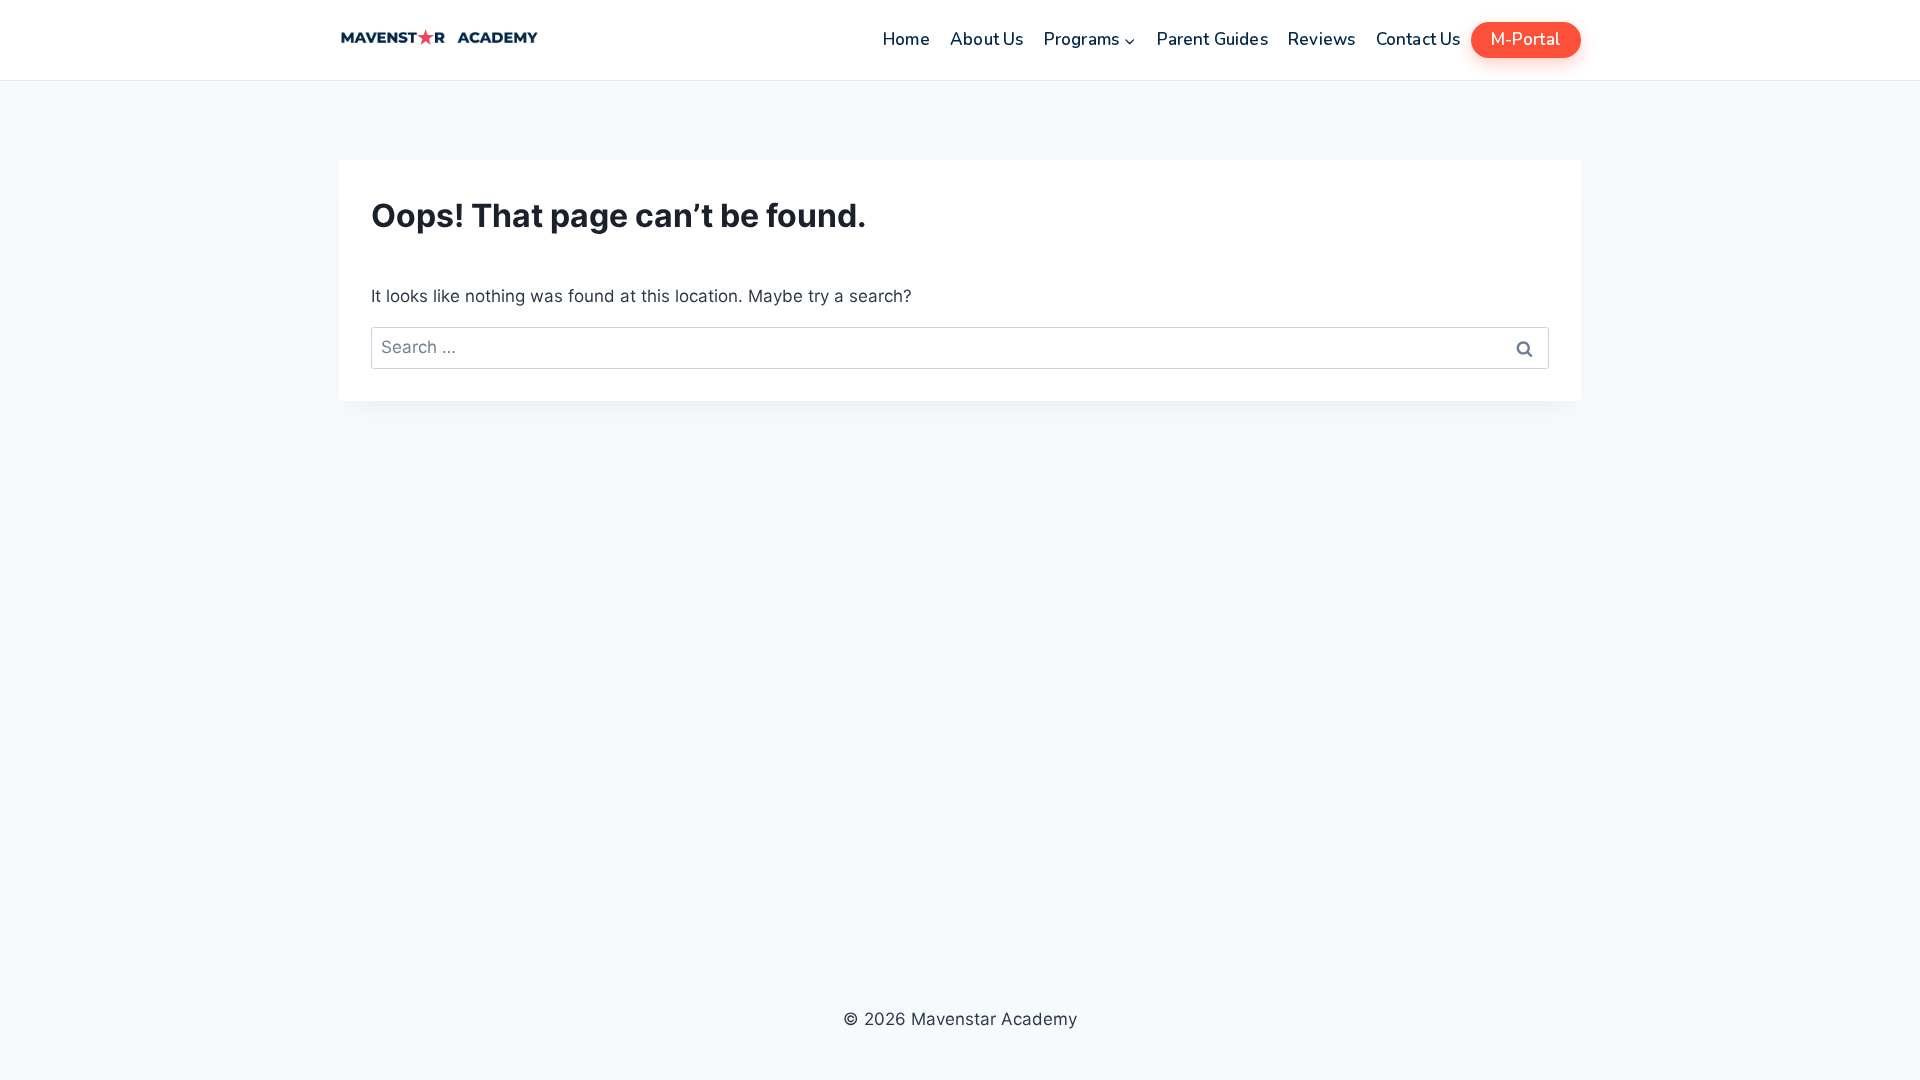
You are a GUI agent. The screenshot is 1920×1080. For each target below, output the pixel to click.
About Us (986, 39)
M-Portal (1526, 39)
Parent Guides (1212, 39)
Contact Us (1418, 39)
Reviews (1321, 39)
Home (906, 39)
